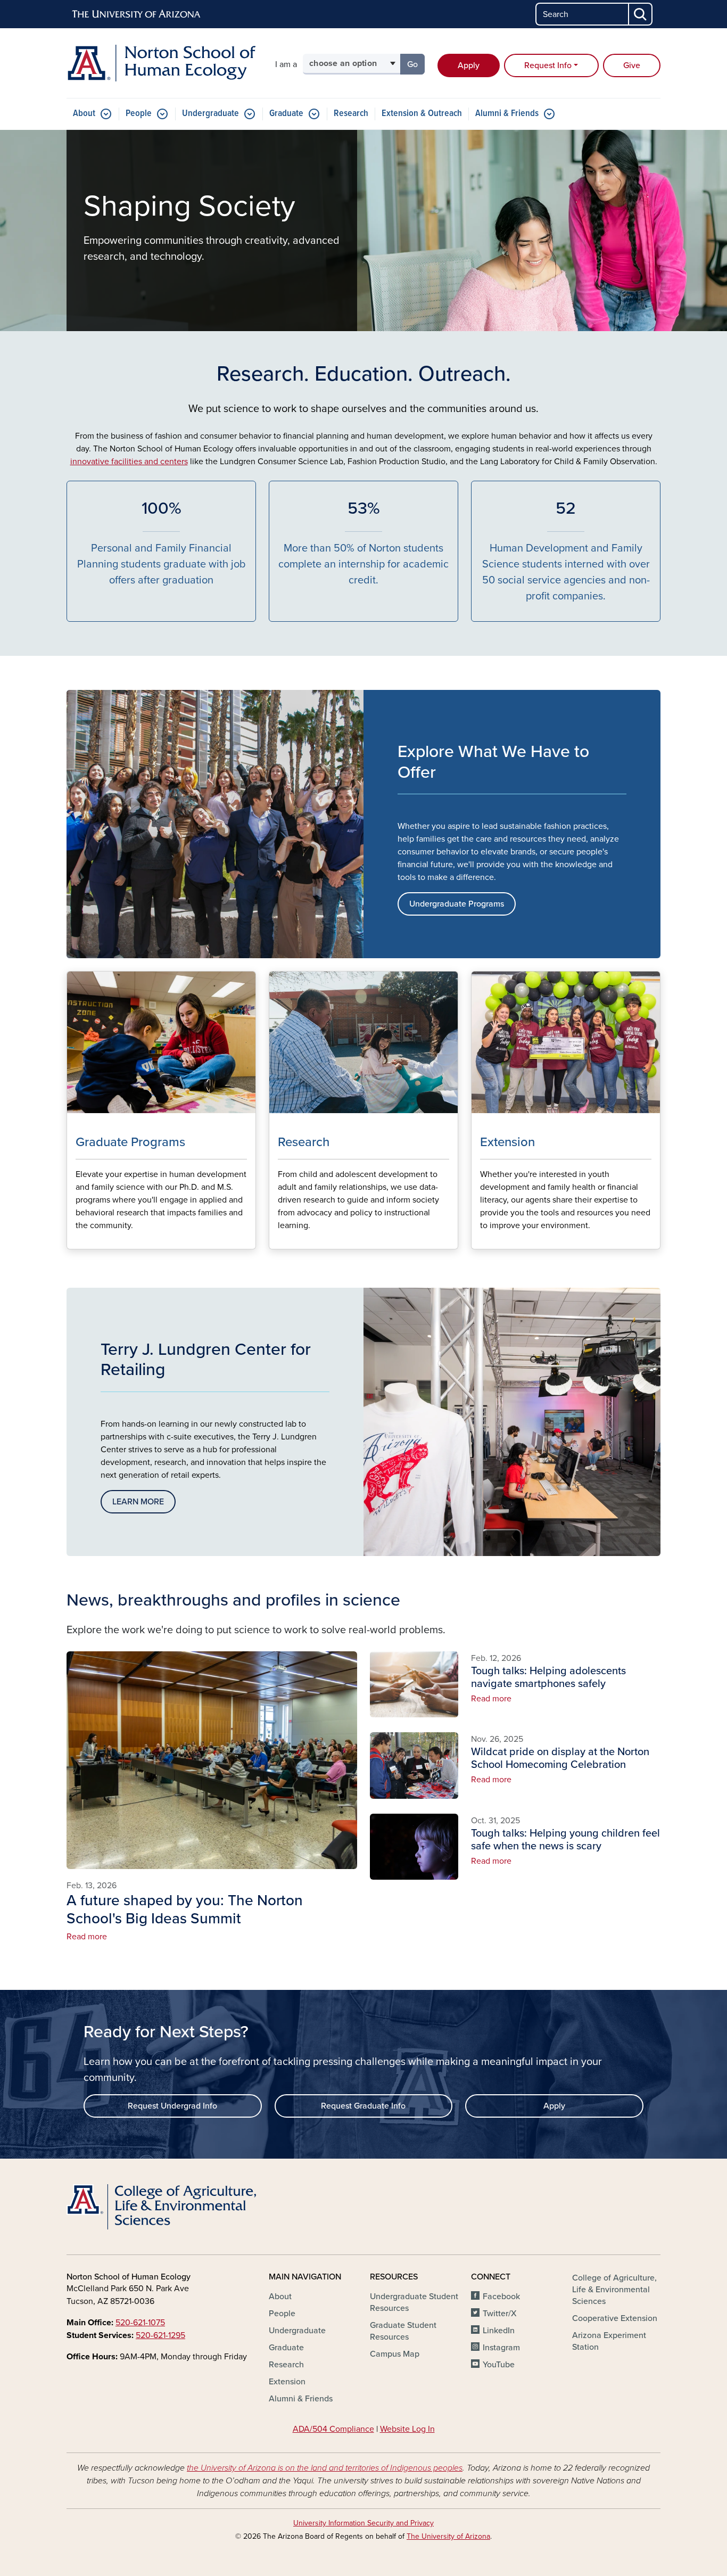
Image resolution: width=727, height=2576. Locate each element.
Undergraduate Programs (457, 904)
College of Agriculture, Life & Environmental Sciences (614, 2290)
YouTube (499, 2365)
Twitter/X (500, 2314)
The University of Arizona (448, 2536)
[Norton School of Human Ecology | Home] (161, 63)
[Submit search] (641, 14)
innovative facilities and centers (129, 462)
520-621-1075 (140, 2323)
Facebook (501, 2297)
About (84, 114)
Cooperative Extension (615, 2318)
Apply (469, 65)
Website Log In (407, 2429)
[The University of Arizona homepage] (137, 14)
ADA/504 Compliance (333, 2429)
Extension (287, 2382)
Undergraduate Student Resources (414, 2302)
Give (632, 65)
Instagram (501, 2348)
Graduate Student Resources (403, 2331)
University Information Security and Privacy (363, 2523)
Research (351, 114)
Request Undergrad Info (172, 2106)
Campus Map (395, 2354)
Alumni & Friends (507, 114)
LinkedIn (499, 2331)
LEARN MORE (138, 1502)
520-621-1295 (160, 2335)
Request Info (548, 65)
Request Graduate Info (363, 2106)
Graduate (286, 114)
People (139, 114)
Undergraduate (210, 114)
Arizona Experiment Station (609, 2341)
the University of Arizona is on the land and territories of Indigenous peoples (325, 2468)
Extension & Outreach (422, 114)
